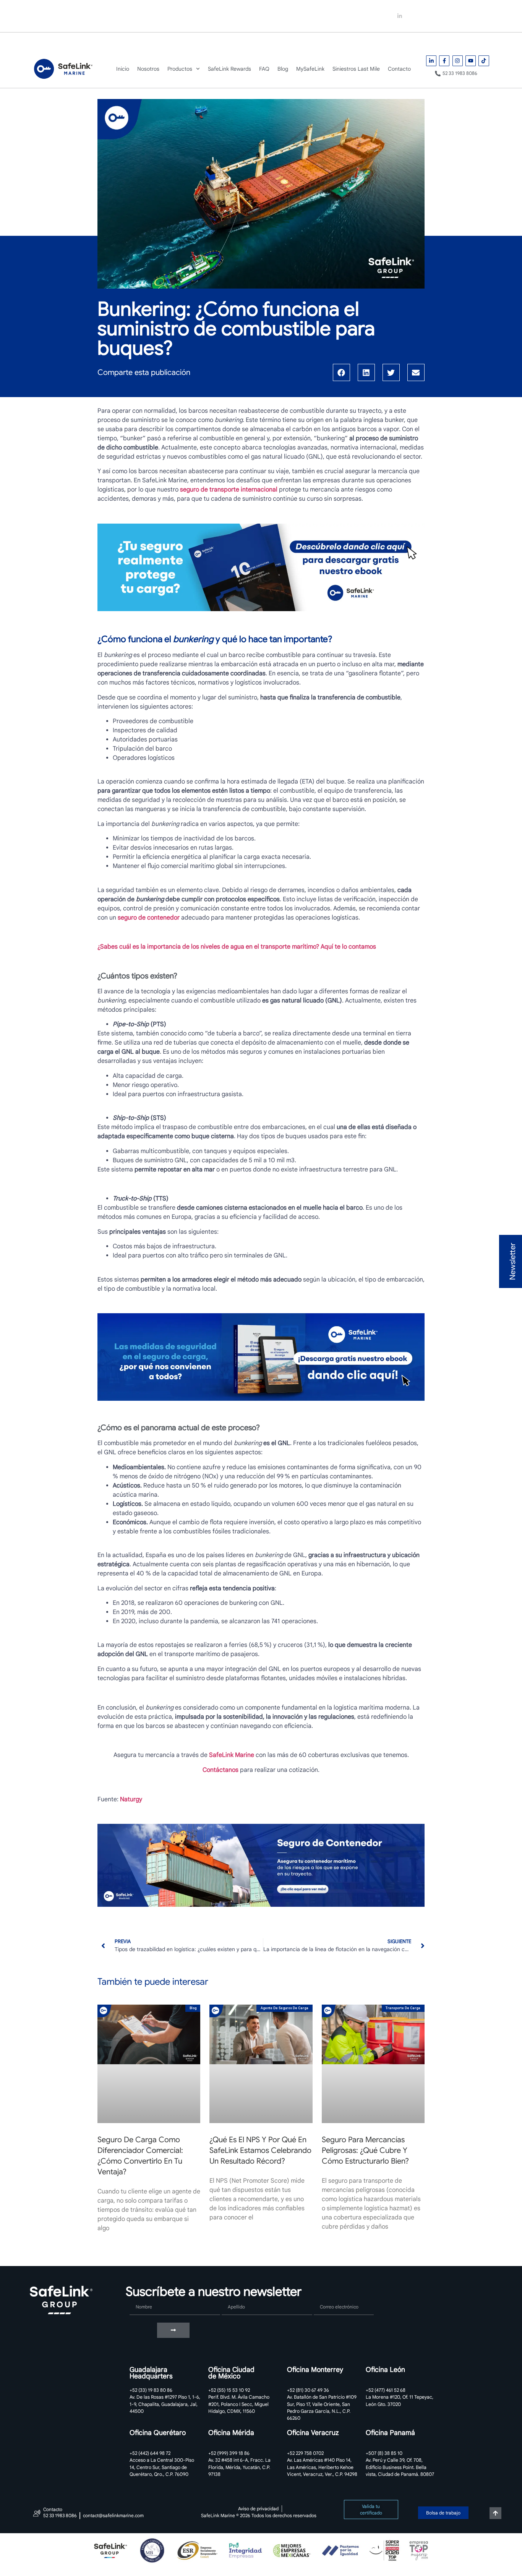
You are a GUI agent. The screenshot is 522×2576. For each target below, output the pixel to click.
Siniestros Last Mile (358, 42)
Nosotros (97, 42)
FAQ (242, 42)
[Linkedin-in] (400, 16)
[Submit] (173, 2330)
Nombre (141, 2297)
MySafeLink (302, 42)
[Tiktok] (462, 16)
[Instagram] (431, 16)
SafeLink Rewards (198, 42)
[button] (341, 372)
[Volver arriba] (495, 2513)
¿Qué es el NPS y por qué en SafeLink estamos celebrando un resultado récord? (260, 2150)
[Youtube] (447, 16)
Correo (323, 2297)
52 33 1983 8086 (337, 16)
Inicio (64, 42)
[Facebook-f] (416, 16)
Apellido (233, 2297)
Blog (267, 42)
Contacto (411, 42)
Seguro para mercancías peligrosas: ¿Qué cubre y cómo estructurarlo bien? (365, 2150)
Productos (138, 42)
